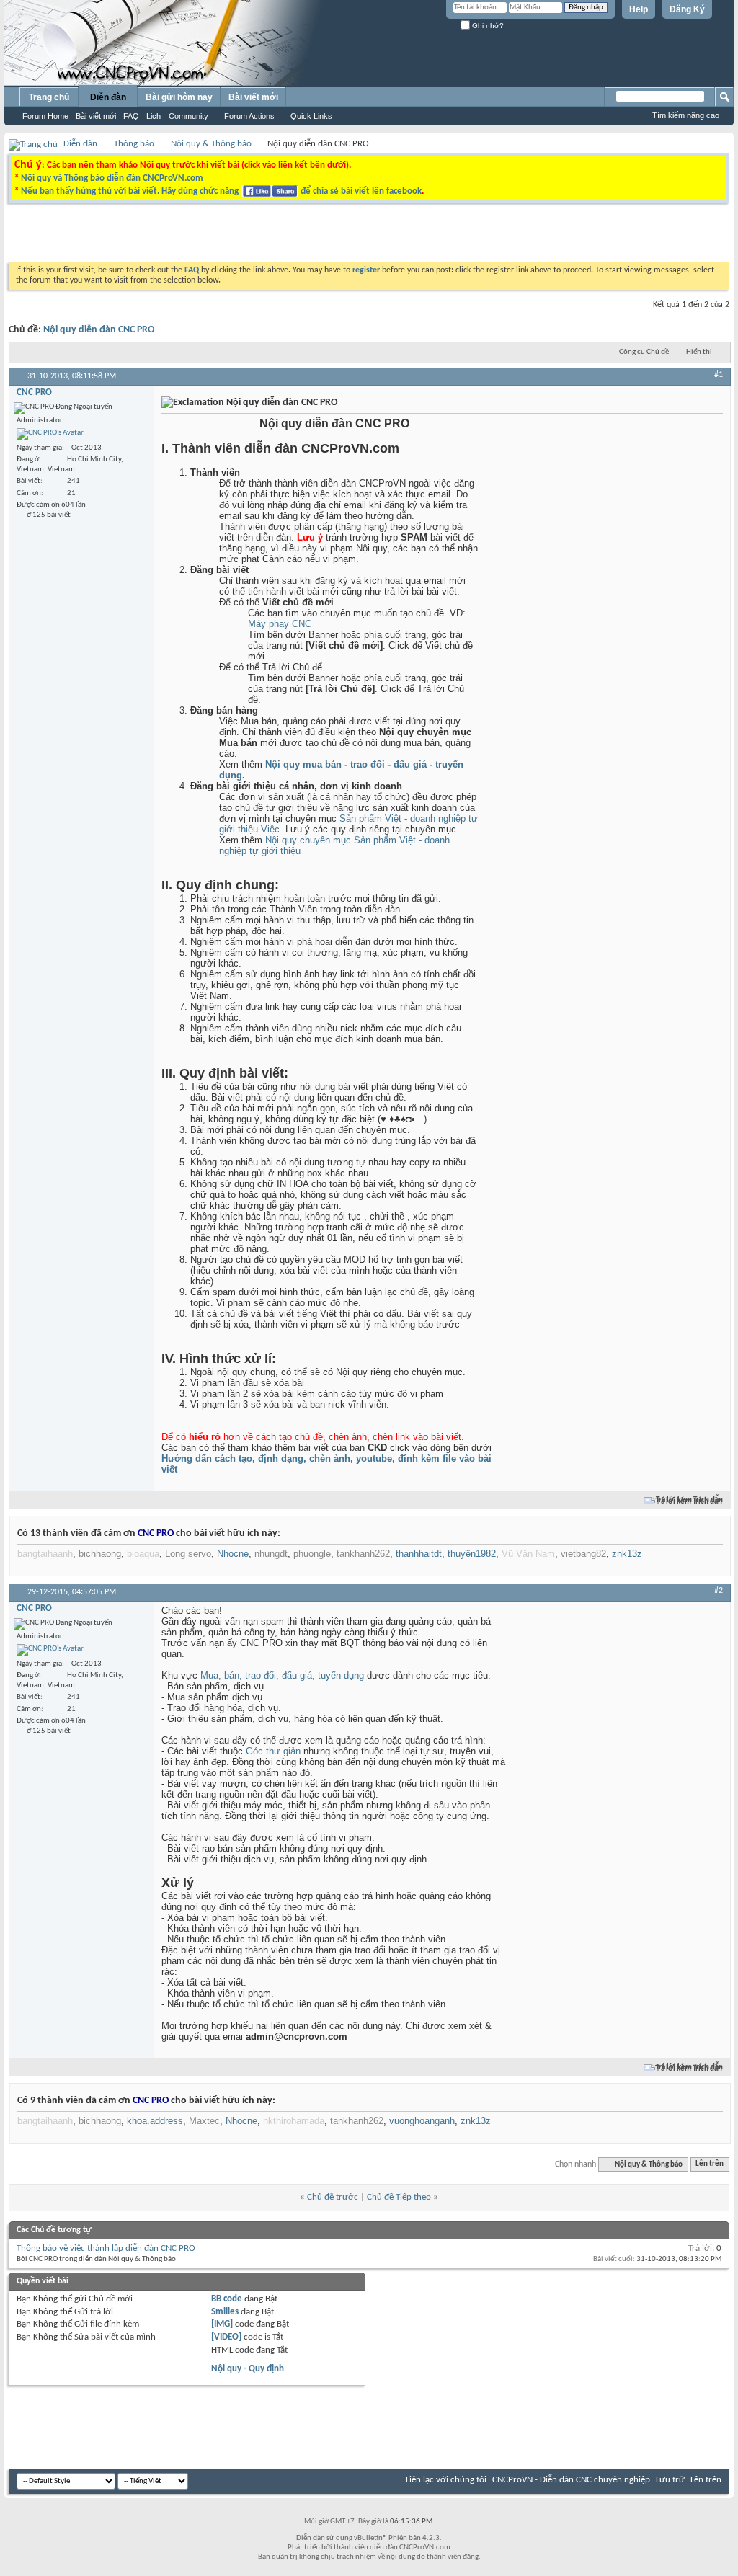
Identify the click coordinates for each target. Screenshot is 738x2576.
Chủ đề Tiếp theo (399, 2197)
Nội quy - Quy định (248, 2369)
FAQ (131, 116)
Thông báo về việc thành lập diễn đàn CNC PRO (106, 2248)
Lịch (154, 116)
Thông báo (134, 144)
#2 (719, 1591)
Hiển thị (699, 352)
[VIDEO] (226, 2337)
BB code (227, 2299)
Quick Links (311, 116)
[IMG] (222, 2324)
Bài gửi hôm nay (179, 97)
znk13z (627, 1554)
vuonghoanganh (422, 2121)
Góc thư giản (273, 1751)
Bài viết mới (96, 116)
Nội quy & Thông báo (211, 144)
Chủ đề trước (333, 2197)
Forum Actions (249, 116)
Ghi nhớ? (487, 26)
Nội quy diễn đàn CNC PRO (99, 330)
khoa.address (155, 2121)
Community (188, 116)
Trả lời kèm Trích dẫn (689, 1500)
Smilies (225, 2312)
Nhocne (233, 1554)
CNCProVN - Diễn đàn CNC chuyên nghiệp (571, 2480)
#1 (719, 375)
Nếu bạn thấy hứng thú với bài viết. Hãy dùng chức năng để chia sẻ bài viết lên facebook (221, 191)
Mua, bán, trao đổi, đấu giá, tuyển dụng (282, 1675)
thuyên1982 (472, 1554)
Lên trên (710, 2165)
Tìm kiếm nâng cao (686, 115)
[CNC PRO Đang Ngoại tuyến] (50, 434)
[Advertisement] (187, 236)
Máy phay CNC (280, 624)
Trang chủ (49, 97)
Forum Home (45, 116)
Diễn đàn (108, 97)
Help (639, 9)
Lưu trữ (670, 2480)
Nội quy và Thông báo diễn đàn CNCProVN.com (112, 178)
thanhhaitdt (419, 1554)
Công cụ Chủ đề (644, 352)
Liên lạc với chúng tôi (446, 2480)
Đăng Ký (687, 9)
